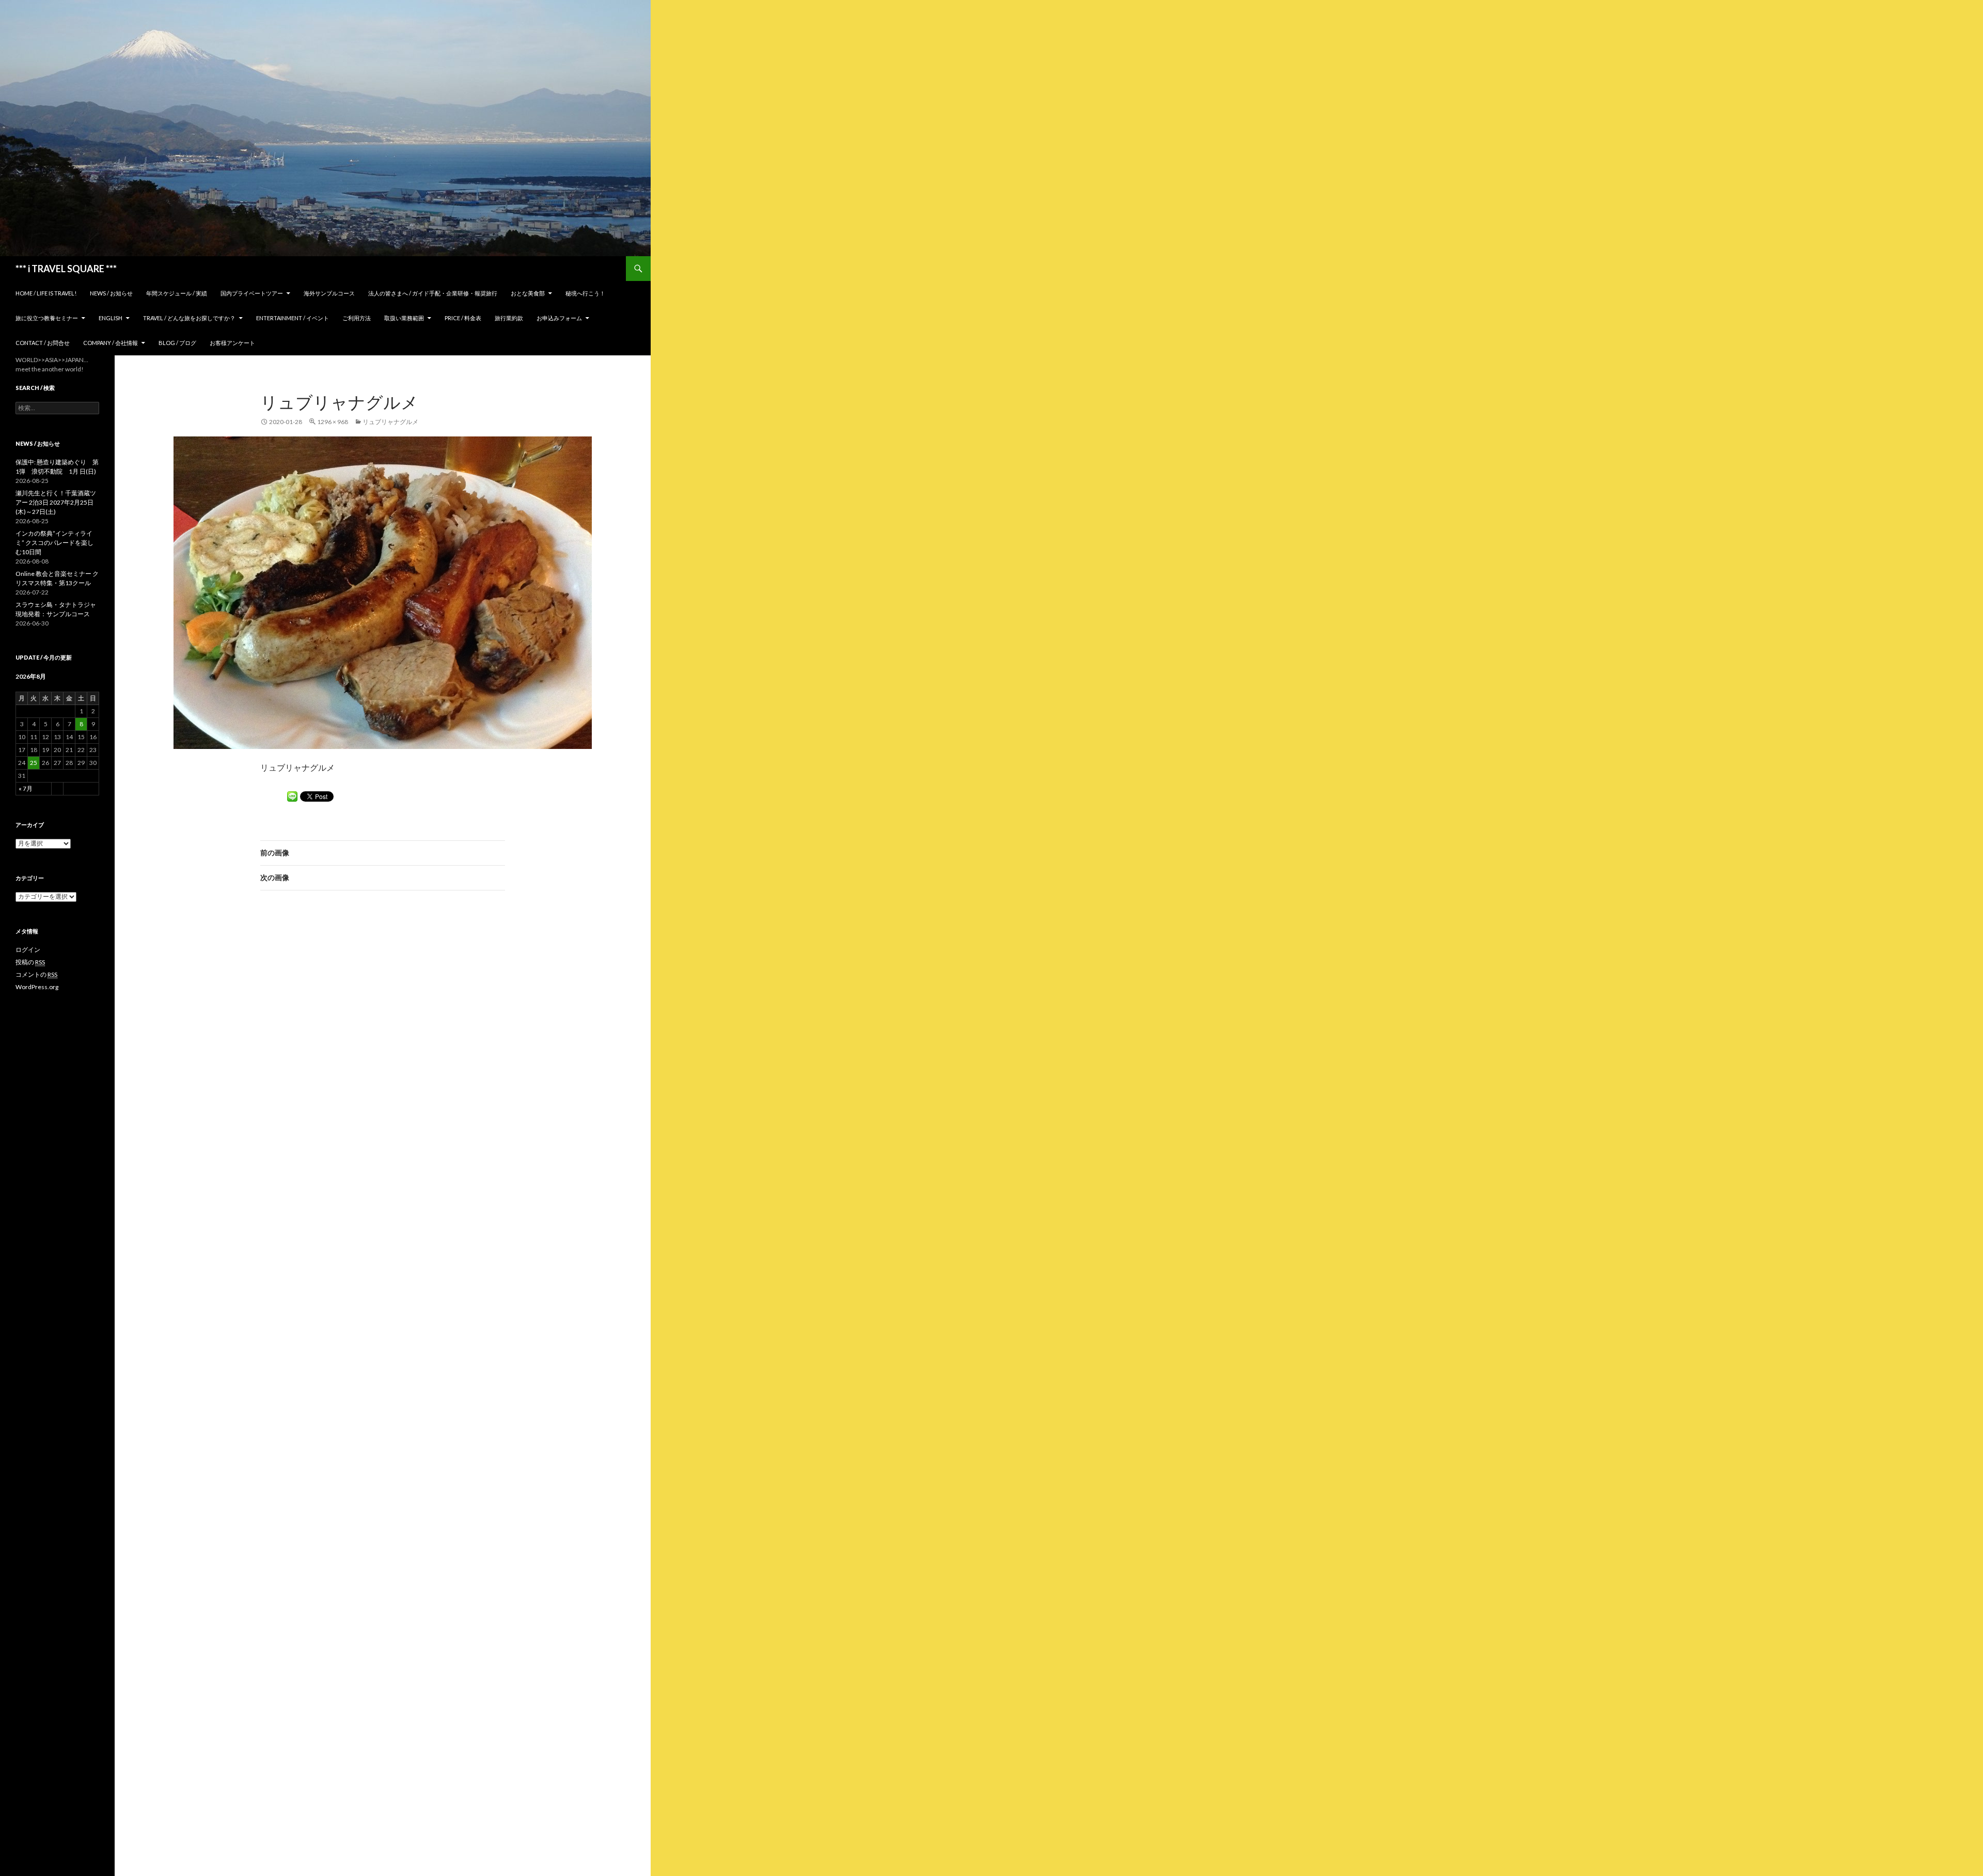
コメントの (36, 974)
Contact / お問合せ (43, 343)
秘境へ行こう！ (585, 293)
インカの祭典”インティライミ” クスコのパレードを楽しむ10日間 (54, 543)
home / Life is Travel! (46, 293)
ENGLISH (111, 318)
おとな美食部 (528, 293)
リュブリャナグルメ (390, 422)
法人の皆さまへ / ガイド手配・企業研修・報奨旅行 (433, 293)
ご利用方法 (357, 318)
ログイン (28, 950)
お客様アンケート (232, 343)
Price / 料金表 (463, 318)
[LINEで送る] (292, 796)
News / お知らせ (111, 293)
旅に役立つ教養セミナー (47, 318)
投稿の (30, 962)
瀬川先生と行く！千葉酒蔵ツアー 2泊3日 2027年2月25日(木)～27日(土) (56, 502)
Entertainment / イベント (293, 318)
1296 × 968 (333, 422)
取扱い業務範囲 (404, 318)
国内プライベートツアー (252, 293)
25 (34, 763)
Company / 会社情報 (111, 343)
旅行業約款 (509, 318)
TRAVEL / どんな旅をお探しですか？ (189, 318)
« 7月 (26, 788)
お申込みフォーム (559, 318)
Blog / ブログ (177, 343)
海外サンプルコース (329, 293)
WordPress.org (37, 987)
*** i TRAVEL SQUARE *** (66, 269)
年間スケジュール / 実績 (177, 293)
